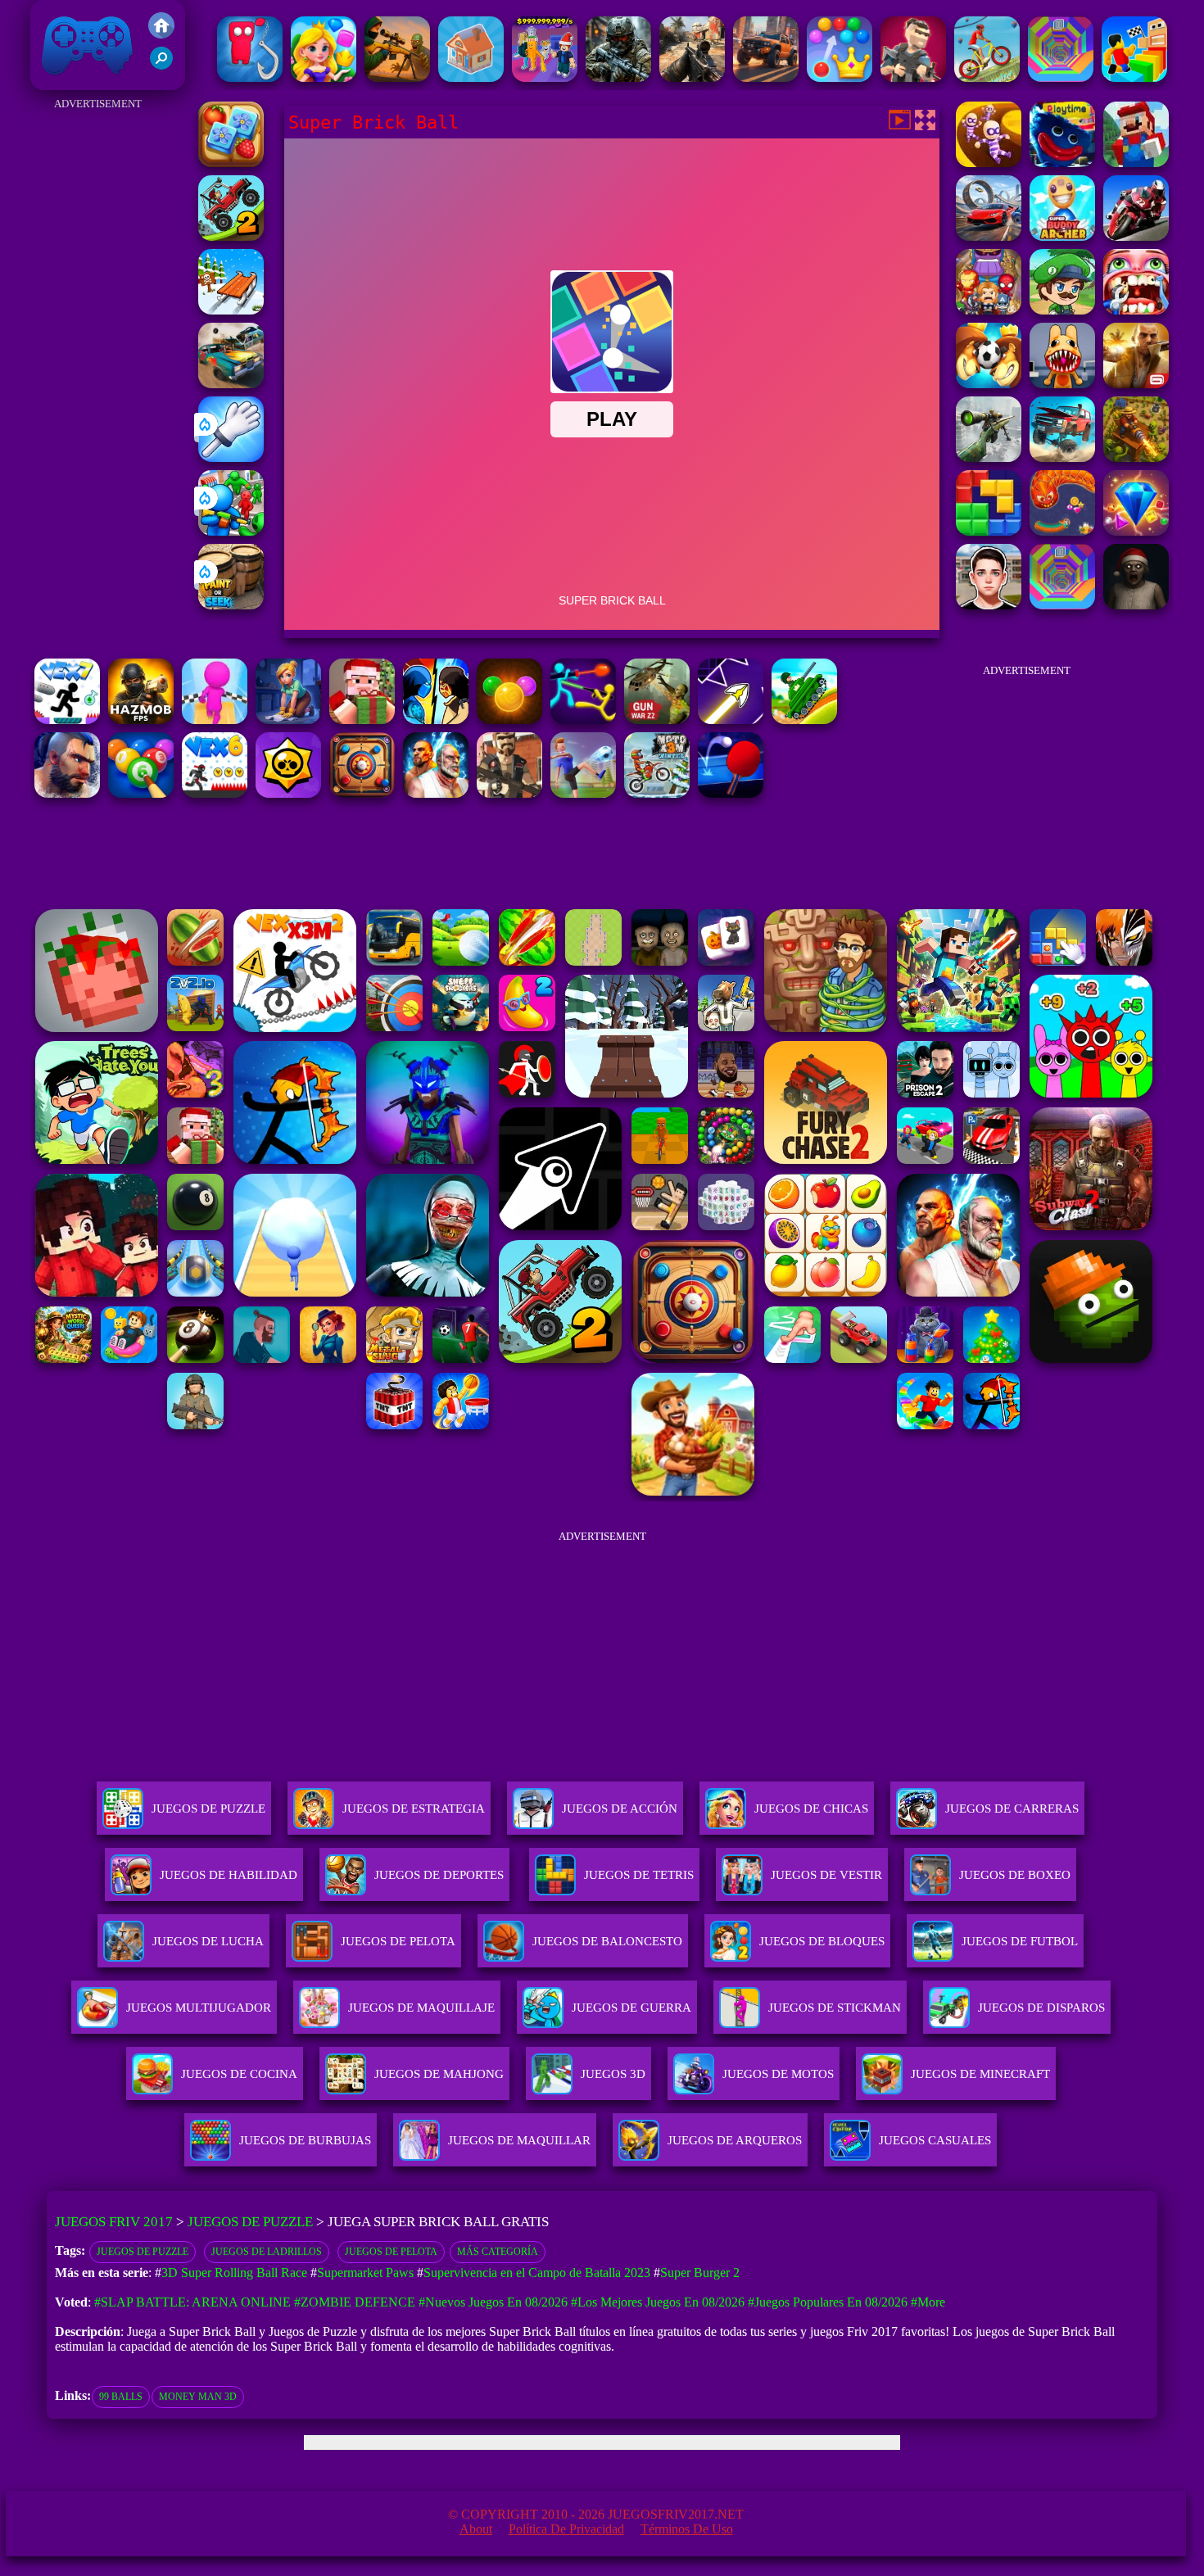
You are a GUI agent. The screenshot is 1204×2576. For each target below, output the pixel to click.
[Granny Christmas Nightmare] (1136, 605)
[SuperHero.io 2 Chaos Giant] (989, 310)
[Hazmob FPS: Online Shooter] (141, 720)
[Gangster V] (1136, 384)
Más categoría (498, 2252)
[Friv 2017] (161, 34)
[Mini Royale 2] (509, 793)
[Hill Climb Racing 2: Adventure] (231, 236)
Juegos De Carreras (1012, 1809)
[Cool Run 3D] (215, 720)
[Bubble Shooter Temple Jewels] (509, 720)
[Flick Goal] (583, 793)
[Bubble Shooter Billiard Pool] (141, 793)
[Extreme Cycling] (987, 77)
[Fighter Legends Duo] (436, 793)
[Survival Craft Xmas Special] (362, 720)
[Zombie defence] (231, 531)
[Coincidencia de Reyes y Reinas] (324, 77)
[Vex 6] (215, 793)
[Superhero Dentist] (1136, 310)
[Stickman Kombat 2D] (436, 720)
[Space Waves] (731, 720)
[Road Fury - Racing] (1062, 457)
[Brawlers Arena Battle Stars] (288, 793)
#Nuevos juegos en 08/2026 (493, 2302)
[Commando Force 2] (692, 77)
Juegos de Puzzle (250, 2222)
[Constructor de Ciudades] (471, 77)
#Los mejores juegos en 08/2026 (658, 2302)
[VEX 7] (67, 720)
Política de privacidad (566, 2529)
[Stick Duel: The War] (583, 720)
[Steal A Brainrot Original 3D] (545, 77)
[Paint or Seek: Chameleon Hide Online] (231, 605)
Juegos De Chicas (811, 1809)
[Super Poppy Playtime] (1062, 163)
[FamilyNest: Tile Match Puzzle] (231, 163)
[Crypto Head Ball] (989, 384)
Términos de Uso (687, 2529)
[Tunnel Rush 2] (1061, 77)
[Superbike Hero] (1136, 236)
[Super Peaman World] (1062, 310)
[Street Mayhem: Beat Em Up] (67, 793)
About (476, 2529)
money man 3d (198, 2397)
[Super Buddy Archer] (1062, 236)
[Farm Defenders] (1136, 457)
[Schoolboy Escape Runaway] (989, 605)
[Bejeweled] (1136, 531)
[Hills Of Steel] (804, 720)
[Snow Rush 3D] (231, 310)
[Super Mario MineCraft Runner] (1136, 163)
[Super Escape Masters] (989, 163)
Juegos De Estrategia (414, 1809)
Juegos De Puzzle (208, 1809)
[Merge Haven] (288, 720)
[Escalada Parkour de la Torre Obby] (1134, 77)
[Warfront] (618, 77)
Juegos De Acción (620, 1809)
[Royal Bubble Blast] (840, 77)
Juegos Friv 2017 (83, 81)
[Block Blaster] (989, 531)
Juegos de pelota (391, 2252)
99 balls (121, 2397)
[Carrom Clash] (362, 793)
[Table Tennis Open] (731, 793)
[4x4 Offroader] (766, 77)
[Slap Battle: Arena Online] (231, 457)
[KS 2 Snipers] (989, 457)
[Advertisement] (98, 360)
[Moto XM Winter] (657, 793)
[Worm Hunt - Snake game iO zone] (1062, 531)
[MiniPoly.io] (913, 77)
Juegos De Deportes (439, 1875)
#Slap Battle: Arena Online (192, 2302)
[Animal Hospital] (1062, 384)
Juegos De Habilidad (229, 1875)
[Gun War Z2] (657, 720)
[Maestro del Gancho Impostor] (250, 77)
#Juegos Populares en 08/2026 (828, 2302)
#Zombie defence (355, 2302)
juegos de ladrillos (267, 2252)
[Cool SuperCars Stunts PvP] (989, 236)
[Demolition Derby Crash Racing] (231, 384)
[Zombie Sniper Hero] (397, 77)
